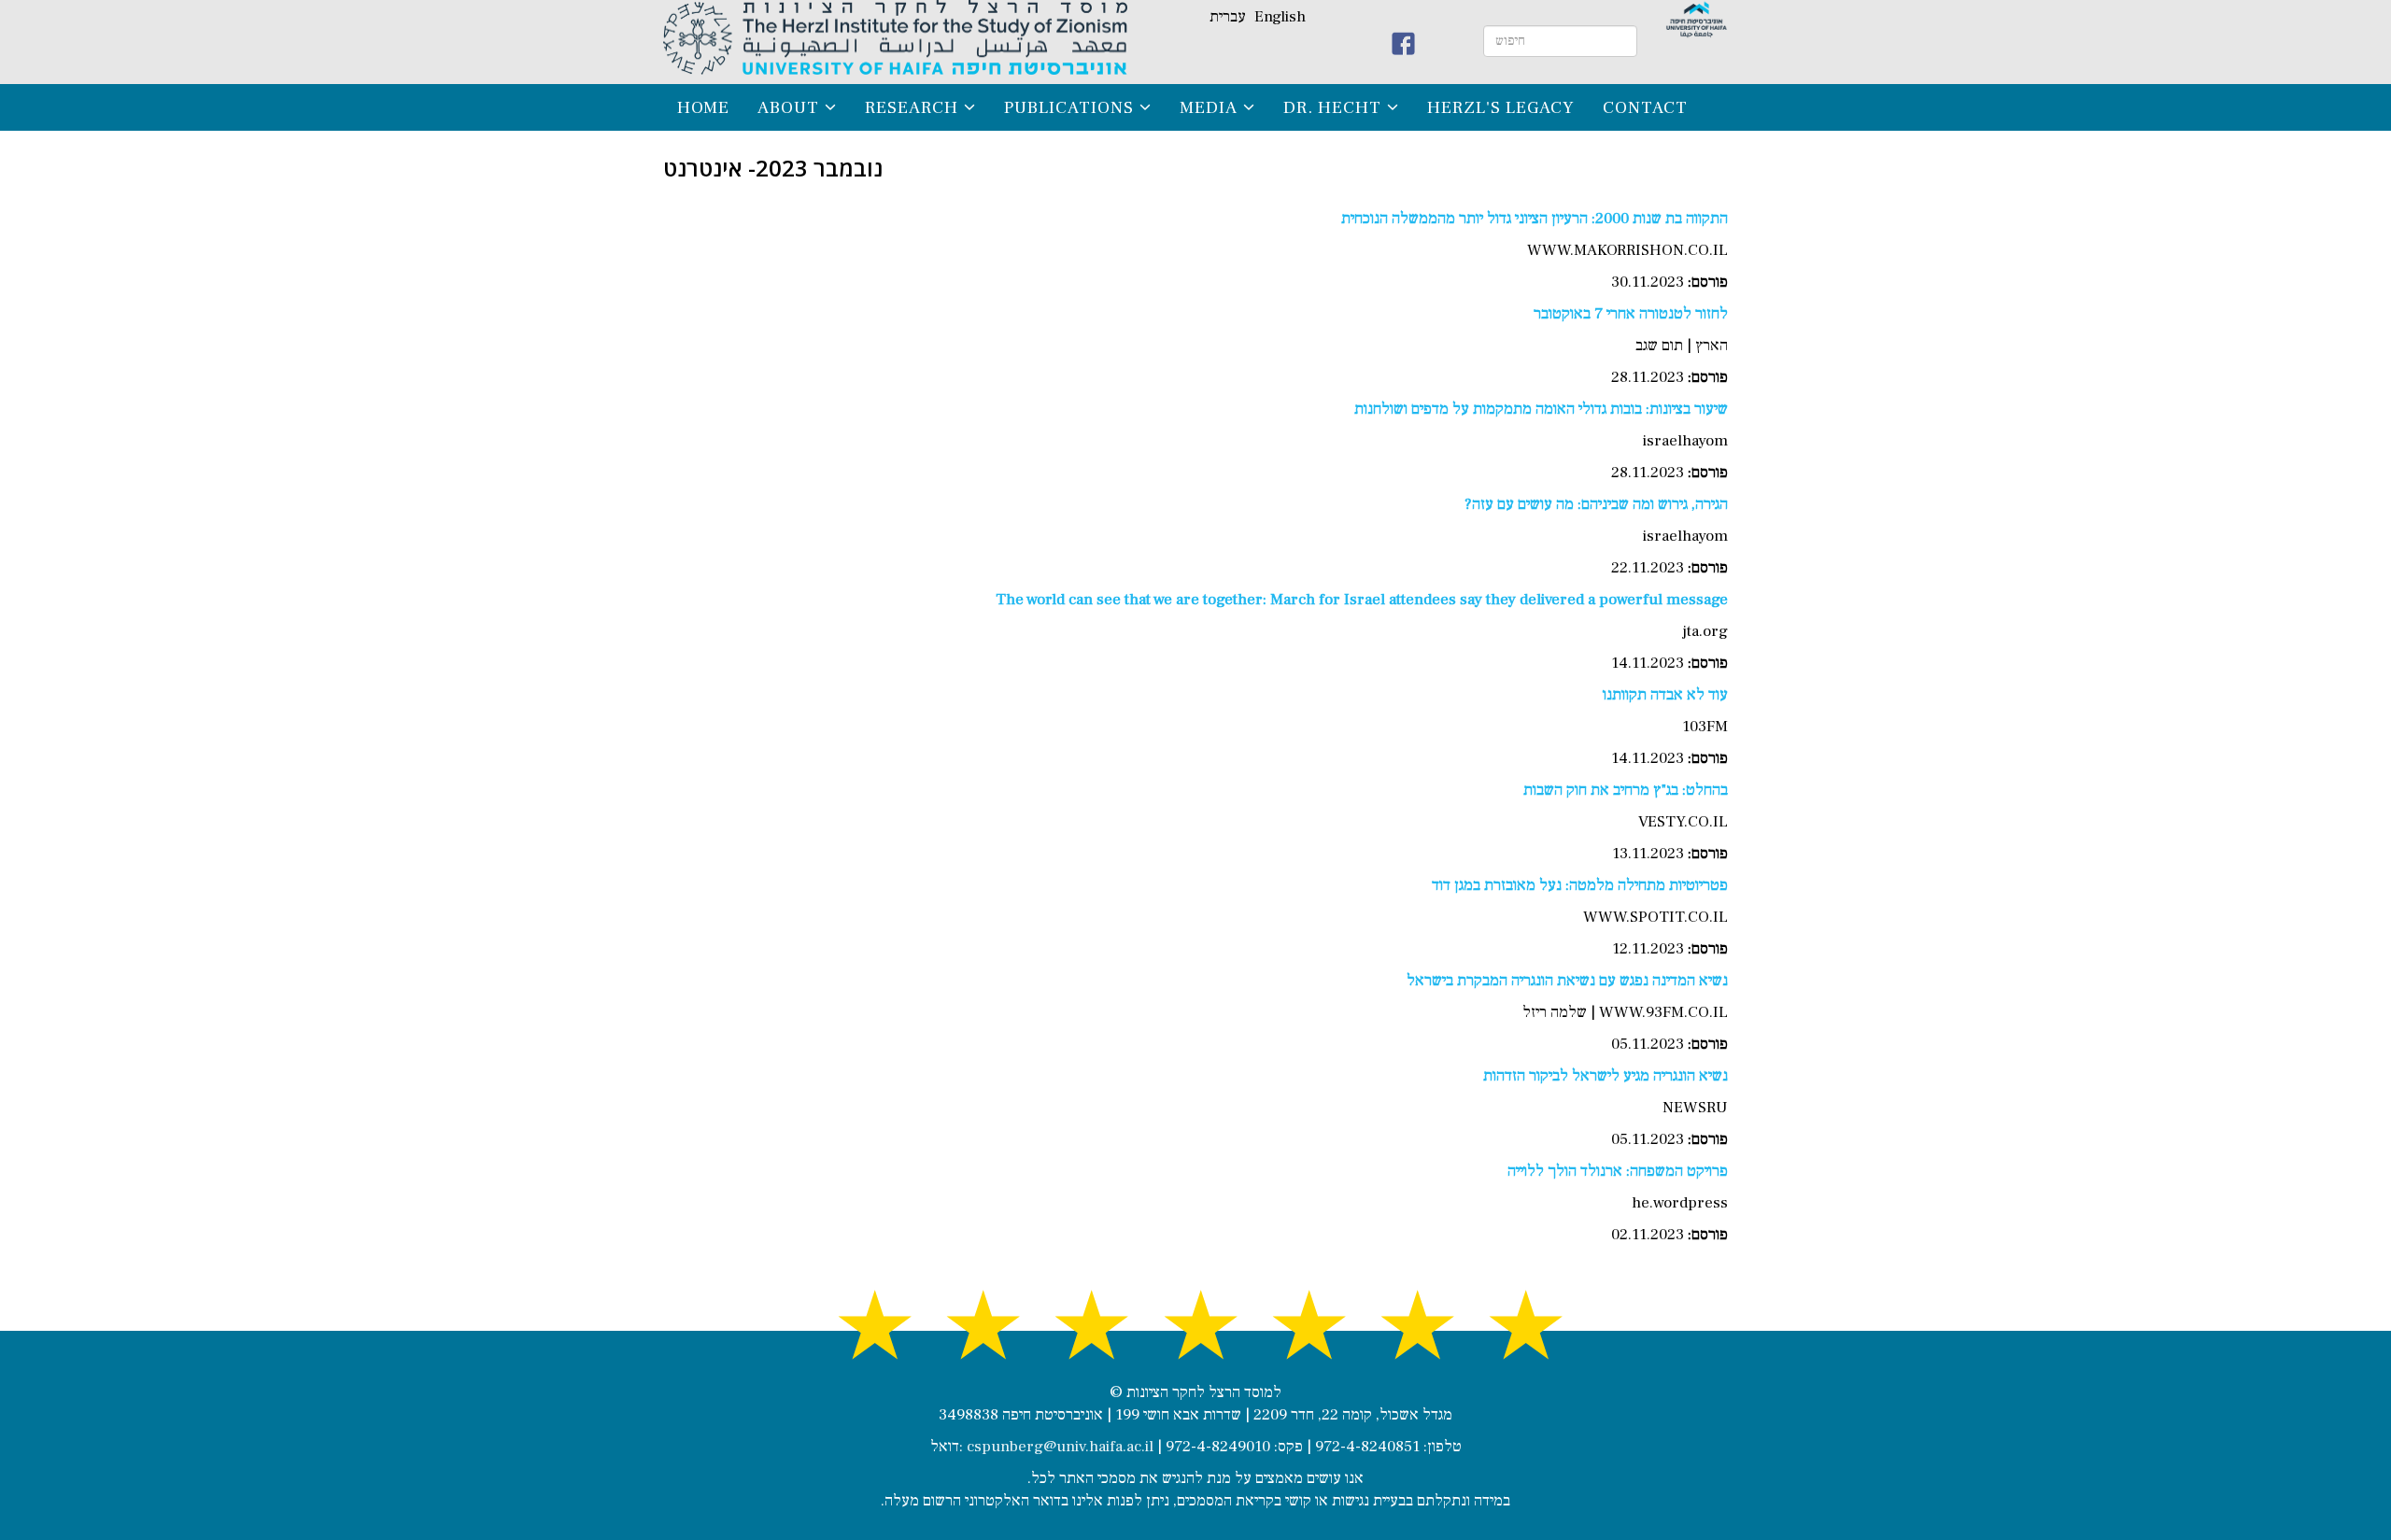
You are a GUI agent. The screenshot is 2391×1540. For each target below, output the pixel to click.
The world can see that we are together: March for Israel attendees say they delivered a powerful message (1362, 600)
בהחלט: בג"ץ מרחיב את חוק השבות (1626, 790)
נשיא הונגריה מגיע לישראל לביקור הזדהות (1606, 1076)
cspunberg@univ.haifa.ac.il (1060, 1447)
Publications (1069, 107)
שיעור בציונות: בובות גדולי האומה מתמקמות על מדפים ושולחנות (1541, 409)
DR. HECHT (1332, 107)
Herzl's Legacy (1501, 107)
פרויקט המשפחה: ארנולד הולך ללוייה (1618, 1171)
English (1280, 17)
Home (703, 107)
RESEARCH (912, 107)
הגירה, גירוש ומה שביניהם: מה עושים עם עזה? (1596, 504)
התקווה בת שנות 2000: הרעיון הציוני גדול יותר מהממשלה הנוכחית (1535, 219)
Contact (1645, 107)
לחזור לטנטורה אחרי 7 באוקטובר (1631, 314)
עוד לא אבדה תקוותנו (1665, 695)
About (788, 107)
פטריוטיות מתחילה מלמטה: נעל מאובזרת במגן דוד (1580, 885)
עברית (1228, 17)
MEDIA (1209, 107)
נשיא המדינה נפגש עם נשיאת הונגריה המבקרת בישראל (1567, 981)
